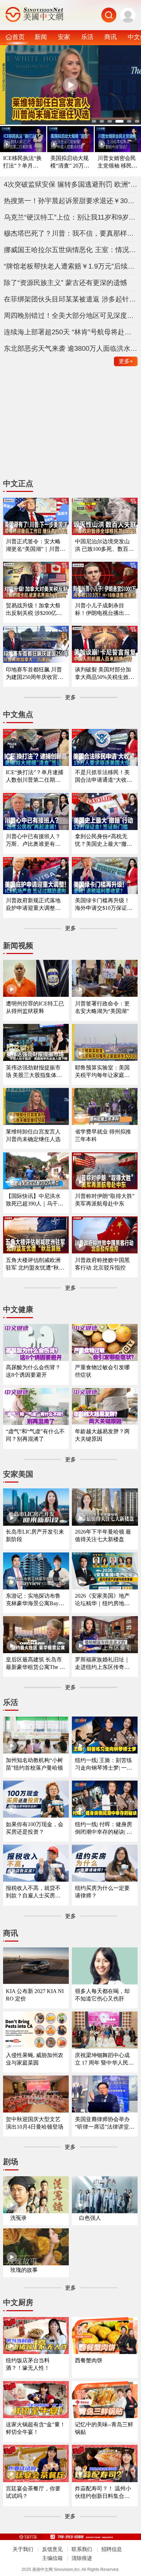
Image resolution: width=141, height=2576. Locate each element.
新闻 (41, 37)
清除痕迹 (82, 2558)
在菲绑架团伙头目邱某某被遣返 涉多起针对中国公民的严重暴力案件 (71, 299)
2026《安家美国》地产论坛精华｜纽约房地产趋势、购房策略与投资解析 (102, 1600)
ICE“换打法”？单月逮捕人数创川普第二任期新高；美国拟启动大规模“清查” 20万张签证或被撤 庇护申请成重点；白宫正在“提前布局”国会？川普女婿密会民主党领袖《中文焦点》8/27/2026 (36, 776)
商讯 (111, 37)
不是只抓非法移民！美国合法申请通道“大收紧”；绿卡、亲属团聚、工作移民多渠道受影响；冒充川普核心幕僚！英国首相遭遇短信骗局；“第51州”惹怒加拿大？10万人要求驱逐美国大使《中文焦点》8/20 (105, 776)
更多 (126, 361)
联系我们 (82, 2549)
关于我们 (23, 2549)
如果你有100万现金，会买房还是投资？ (35, 1828)
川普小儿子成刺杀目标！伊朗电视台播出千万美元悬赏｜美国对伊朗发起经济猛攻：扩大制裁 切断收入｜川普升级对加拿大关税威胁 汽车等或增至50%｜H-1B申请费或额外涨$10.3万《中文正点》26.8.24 (103, 610)
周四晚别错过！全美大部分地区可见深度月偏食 (71, 315)
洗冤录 (18, 2218)
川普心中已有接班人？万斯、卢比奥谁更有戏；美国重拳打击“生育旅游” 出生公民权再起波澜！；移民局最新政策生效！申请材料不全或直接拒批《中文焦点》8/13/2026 (35, 840)
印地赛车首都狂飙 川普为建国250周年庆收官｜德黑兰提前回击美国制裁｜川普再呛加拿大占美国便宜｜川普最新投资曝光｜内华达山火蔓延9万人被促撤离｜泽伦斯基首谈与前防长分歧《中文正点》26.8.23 (35, 674)
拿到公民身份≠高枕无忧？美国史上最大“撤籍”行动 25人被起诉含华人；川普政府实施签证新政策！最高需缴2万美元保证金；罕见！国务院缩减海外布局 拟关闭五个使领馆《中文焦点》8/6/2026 (105, 840)
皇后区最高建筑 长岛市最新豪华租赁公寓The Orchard (36, 1664)
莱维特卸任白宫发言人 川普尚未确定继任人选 (33, 1135)
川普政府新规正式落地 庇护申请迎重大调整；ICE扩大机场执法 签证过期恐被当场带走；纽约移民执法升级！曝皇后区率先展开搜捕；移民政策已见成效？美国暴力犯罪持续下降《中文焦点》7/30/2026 (35, 905)
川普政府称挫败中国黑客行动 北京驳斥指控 (102, 1264)
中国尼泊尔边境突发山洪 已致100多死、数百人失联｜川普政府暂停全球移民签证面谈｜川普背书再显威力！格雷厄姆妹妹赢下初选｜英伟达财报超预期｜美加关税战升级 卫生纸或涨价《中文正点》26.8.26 (104, 546)
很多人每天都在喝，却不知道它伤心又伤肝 (102, 1995)
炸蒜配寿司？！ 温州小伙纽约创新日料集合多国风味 (103, 2493)
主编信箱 (52, 2558)
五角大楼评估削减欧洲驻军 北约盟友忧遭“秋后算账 (35, 1264)
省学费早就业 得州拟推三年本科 (103, 1135)
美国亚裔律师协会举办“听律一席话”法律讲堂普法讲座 (105, 2123)
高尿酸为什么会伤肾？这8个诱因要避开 (33, 1371)
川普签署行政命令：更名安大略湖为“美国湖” (102, 1007)
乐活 (87, 37)
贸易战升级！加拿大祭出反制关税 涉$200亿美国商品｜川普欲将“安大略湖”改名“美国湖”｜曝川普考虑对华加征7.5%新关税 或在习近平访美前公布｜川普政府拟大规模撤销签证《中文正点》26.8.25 (34, 610)
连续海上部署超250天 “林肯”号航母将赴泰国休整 (71, 332)
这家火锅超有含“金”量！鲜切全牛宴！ (36, 2428)
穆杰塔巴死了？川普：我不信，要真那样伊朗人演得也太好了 (71, 233)
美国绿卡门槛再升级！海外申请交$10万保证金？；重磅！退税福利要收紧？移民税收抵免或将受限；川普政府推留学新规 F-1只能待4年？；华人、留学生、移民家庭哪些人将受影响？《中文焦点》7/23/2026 (104, 905)
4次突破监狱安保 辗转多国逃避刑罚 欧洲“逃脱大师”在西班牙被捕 (71, 184)
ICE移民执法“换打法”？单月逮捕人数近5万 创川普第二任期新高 (22, 162)
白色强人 (90, 2218)
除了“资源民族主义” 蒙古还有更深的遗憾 (65, 283)
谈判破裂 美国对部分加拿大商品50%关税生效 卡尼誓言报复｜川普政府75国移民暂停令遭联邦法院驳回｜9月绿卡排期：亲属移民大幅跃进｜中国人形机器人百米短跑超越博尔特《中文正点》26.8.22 (104, 674)
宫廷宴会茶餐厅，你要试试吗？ (33, 2492)
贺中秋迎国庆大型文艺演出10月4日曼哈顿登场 (35, 2123)
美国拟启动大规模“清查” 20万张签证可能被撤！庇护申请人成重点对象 (70, 162)
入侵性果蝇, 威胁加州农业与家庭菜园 (35, 2059)
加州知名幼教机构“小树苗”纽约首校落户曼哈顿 (34, 1764)
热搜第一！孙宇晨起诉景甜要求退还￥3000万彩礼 (71, 201)
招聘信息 (112, 2549)
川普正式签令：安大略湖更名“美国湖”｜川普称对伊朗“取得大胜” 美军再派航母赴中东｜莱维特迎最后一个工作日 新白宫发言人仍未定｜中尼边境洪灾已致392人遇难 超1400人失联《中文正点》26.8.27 (36, 546)
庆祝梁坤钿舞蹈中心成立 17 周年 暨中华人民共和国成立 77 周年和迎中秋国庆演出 (104, 2059)
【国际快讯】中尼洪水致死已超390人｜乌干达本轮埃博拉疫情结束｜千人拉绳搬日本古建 (35, 1200)
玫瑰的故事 (24, 2270)
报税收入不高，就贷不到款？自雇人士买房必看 (33, 1892)
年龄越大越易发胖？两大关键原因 (102, 1435)
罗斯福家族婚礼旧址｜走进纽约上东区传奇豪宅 (102, 1664)
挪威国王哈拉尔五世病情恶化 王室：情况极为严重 (71, 250)
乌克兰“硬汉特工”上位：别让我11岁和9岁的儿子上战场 (71, 217)
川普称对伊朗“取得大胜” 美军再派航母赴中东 (105, 1200)
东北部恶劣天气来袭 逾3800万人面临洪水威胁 (71, 348)
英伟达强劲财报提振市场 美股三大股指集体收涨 (34, 1072)
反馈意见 (52, 2549)
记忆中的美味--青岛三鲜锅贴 (104, 2428)
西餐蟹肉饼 (89, 2360)
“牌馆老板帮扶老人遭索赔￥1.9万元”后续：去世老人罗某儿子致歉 (71, 266)
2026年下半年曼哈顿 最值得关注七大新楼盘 (103, 1535)
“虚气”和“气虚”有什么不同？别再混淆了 (35, 1435)
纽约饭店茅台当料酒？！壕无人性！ (28, 2364)
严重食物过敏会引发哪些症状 (102, 1371)
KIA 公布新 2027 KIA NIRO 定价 (35, 1995)
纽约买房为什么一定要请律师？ (102, 1892)
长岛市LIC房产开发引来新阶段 (35, 1535)
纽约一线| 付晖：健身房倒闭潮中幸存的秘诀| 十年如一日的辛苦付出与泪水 (104, 1828)
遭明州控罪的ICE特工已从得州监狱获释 (35, 1007)
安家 (64, 37)
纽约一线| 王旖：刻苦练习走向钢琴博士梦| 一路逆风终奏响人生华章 (104, 1764)
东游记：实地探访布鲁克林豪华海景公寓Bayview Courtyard (35, 1600)
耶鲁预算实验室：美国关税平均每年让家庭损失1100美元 (102, 1072)
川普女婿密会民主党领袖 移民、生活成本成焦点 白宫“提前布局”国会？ (117, 162)
